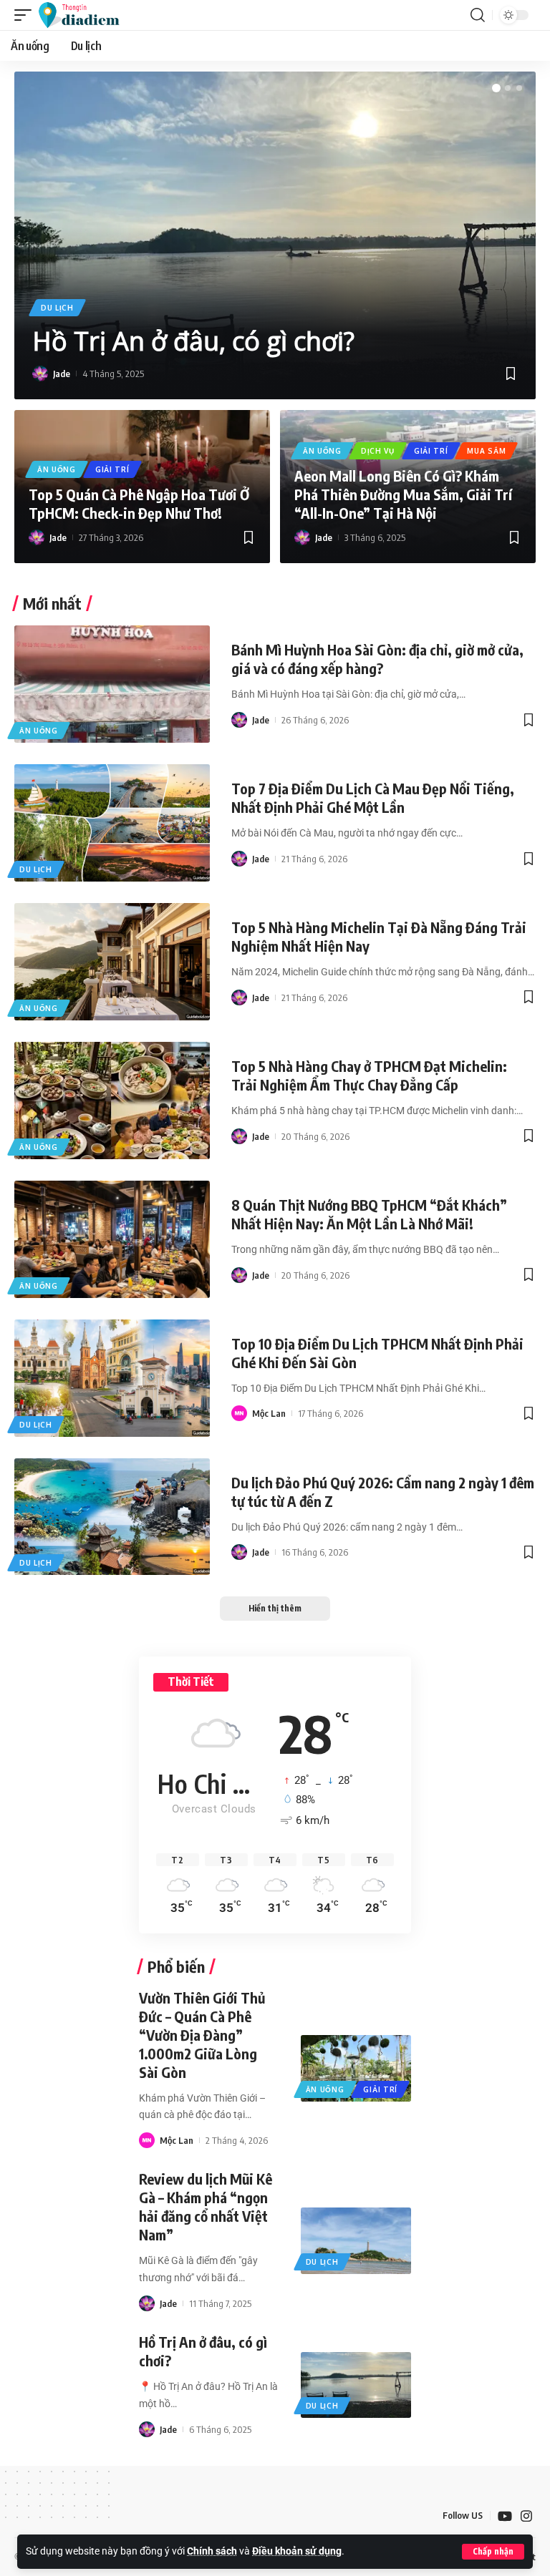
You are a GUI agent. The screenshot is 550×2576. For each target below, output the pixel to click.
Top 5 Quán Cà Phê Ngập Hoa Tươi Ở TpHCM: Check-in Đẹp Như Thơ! (139, 503)
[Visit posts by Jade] (40, 374)
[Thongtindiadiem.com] (86, 15)
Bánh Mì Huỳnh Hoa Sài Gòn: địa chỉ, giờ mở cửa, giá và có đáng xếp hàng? (377, 659)
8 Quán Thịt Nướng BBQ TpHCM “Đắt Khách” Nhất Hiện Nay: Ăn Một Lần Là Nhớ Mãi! (369, 1214)
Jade (62, 374)
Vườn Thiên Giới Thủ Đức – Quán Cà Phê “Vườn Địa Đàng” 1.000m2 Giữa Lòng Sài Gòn (202, 2035)
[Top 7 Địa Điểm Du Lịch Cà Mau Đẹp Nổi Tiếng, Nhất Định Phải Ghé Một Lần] (112, 823)
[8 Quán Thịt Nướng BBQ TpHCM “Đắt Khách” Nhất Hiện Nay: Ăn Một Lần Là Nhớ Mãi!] (112, 1239)
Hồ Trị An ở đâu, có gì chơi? (193, 341)
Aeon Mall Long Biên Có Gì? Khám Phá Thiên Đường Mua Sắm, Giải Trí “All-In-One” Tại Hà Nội (403, 494)
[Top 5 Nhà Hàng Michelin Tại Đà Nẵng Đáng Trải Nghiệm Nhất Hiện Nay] (112, 962)
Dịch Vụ (378, 451)
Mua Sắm (486, 451)
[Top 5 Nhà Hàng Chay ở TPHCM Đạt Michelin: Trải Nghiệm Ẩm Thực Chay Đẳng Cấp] (112, 1101)
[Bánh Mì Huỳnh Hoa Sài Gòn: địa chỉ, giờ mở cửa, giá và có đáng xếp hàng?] (112, 684)
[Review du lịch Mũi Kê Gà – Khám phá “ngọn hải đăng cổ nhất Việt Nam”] (356, 2241)
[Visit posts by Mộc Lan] (239, 1413)
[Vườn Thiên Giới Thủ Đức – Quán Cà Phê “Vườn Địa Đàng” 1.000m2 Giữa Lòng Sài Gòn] (356, 2068)
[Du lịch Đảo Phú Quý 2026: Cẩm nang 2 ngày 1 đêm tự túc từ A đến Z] (112, 1517)
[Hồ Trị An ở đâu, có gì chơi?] (356, 2385)
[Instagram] (526, 2516)
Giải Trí (112, 469)
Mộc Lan (269, 1413)
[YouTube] (505, 2516)
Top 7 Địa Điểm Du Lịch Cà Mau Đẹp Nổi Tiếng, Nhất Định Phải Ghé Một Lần (373, 797)
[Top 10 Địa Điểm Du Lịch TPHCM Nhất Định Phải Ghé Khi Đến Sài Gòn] (112, 1378)
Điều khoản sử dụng (297, 2551)
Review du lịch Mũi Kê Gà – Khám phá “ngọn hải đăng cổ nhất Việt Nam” (206, 2206)
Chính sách (212, 2551)
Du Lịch (57, 308)
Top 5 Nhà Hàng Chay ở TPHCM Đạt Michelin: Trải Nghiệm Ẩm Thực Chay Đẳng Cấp (369, 1075)
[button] (493, 2552)
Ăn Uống (57, 469)
